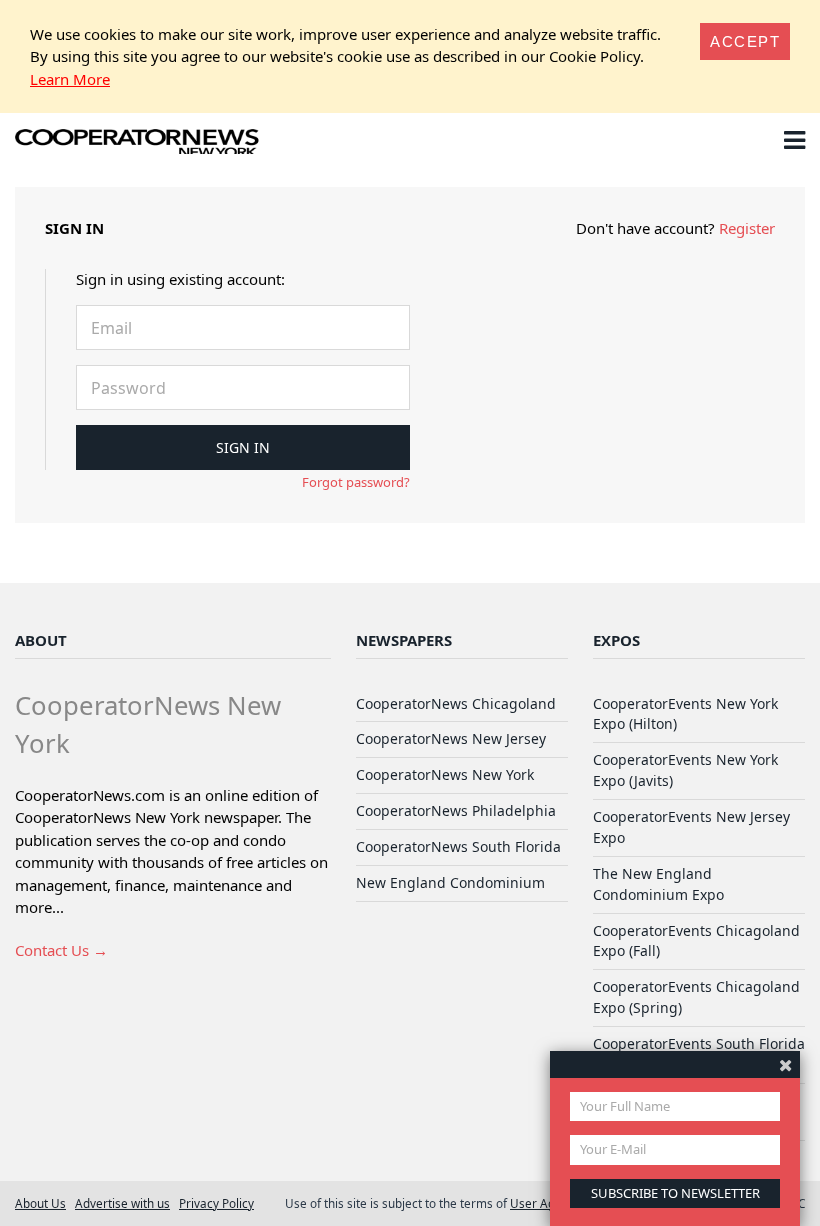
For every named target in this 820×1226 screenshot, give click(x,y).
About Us (40, 1203)
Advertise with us (122, 1203)
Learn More (70, 79)
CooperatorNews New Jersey (451, 738)
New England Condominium (450, 882)
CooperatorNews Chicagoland (456, 703)
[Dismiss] (785, 1064)
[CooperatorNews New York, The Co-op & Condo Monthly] (137, 144)
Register (747, 228)
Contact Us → (61, 950)
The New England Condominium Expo (658, 884)
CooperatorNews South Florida (458, 846)
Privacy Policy (216, 1203)
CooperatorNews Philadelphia (456, 810)
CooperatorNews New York (445, 774)
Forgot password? (356, 482)
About (41, 640)
